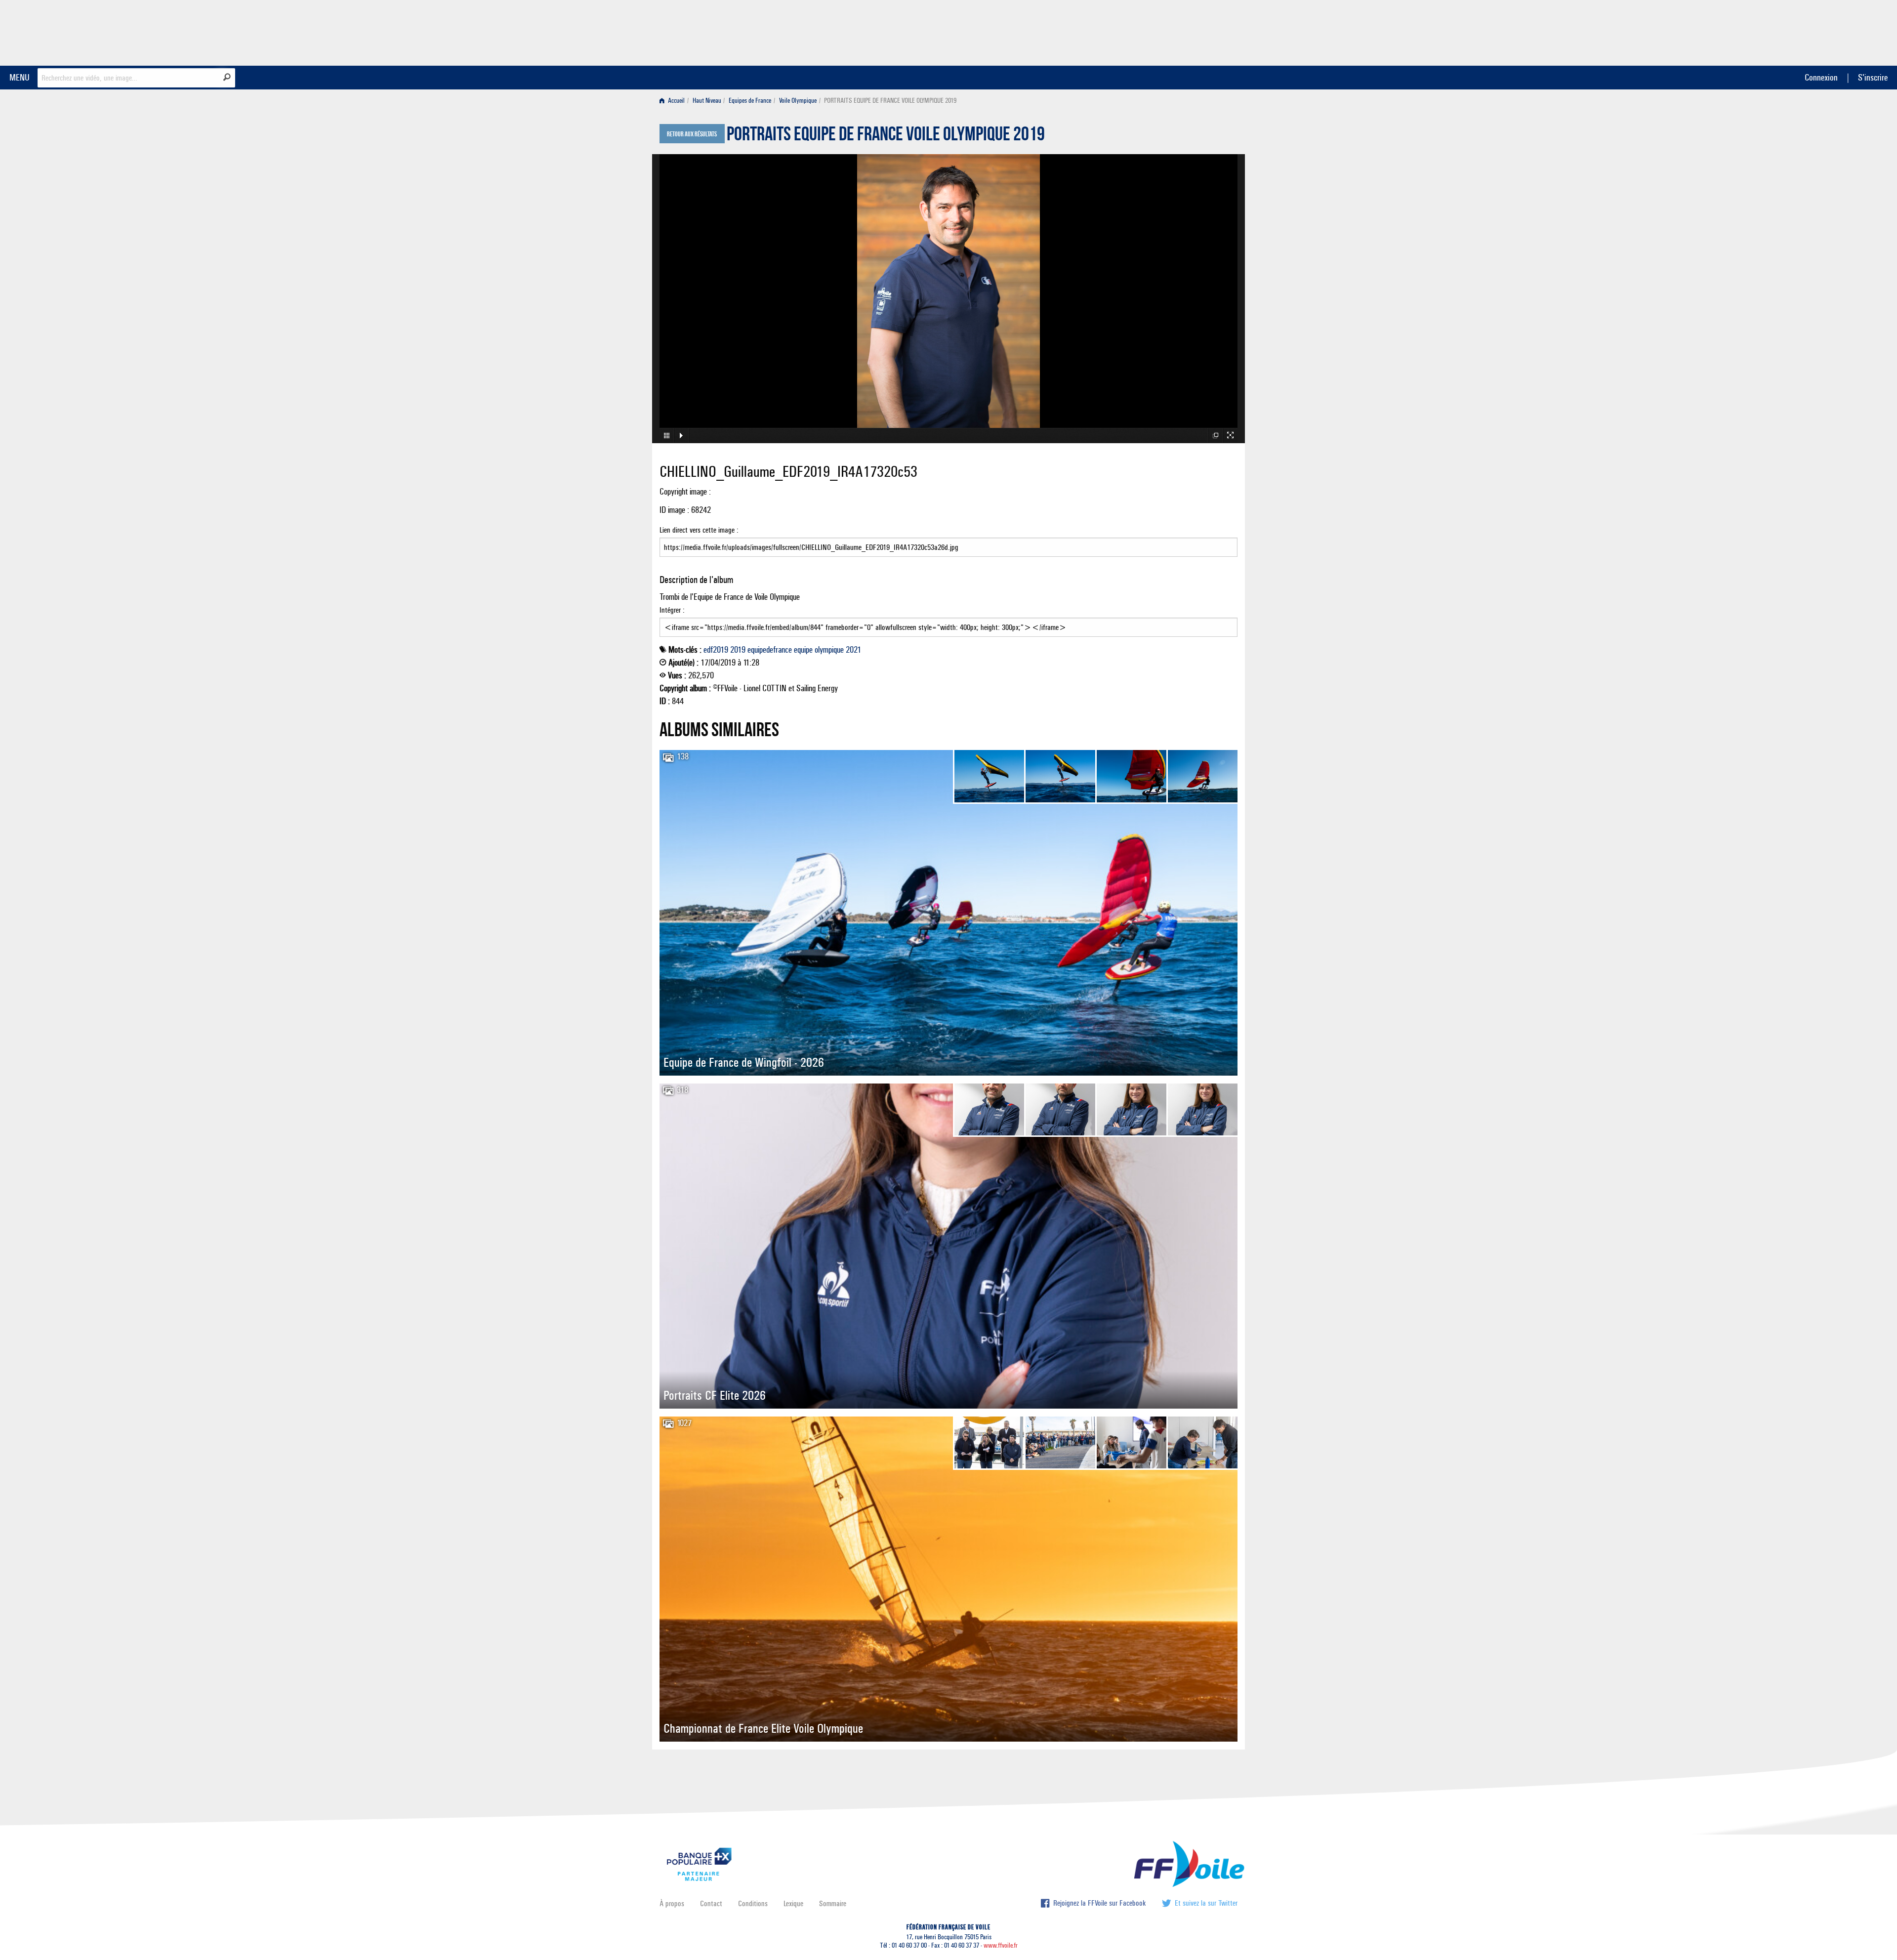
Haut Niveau (707, 101)
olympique (829, 650)
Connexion (1821, 77)
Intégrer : (672, 610)
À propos (672, 1903)
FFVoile (1175, 31)
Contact (711, 1903)
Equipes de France (750, 101)
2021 (853, 650)
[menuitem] (674, 101)
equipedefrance (770, 650)
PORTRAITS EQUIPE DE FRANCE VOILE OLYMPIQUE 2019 (886, 136)
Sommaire (833, 1903)
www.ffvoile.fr (1001, 1945)
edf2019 (716, 650)
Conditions (753, 1903)
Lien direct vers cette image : (699, 530)
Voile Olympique (798, 101)
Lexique (793, 1903)
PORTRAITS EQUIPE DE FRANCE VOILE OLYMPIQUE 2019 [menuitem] (890, 101)
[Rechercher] (227, 77)
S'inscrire (1873, 77)
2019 (738, 650)
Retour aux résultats (692, 134)
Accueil (676, 101)
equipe (803, 650)
